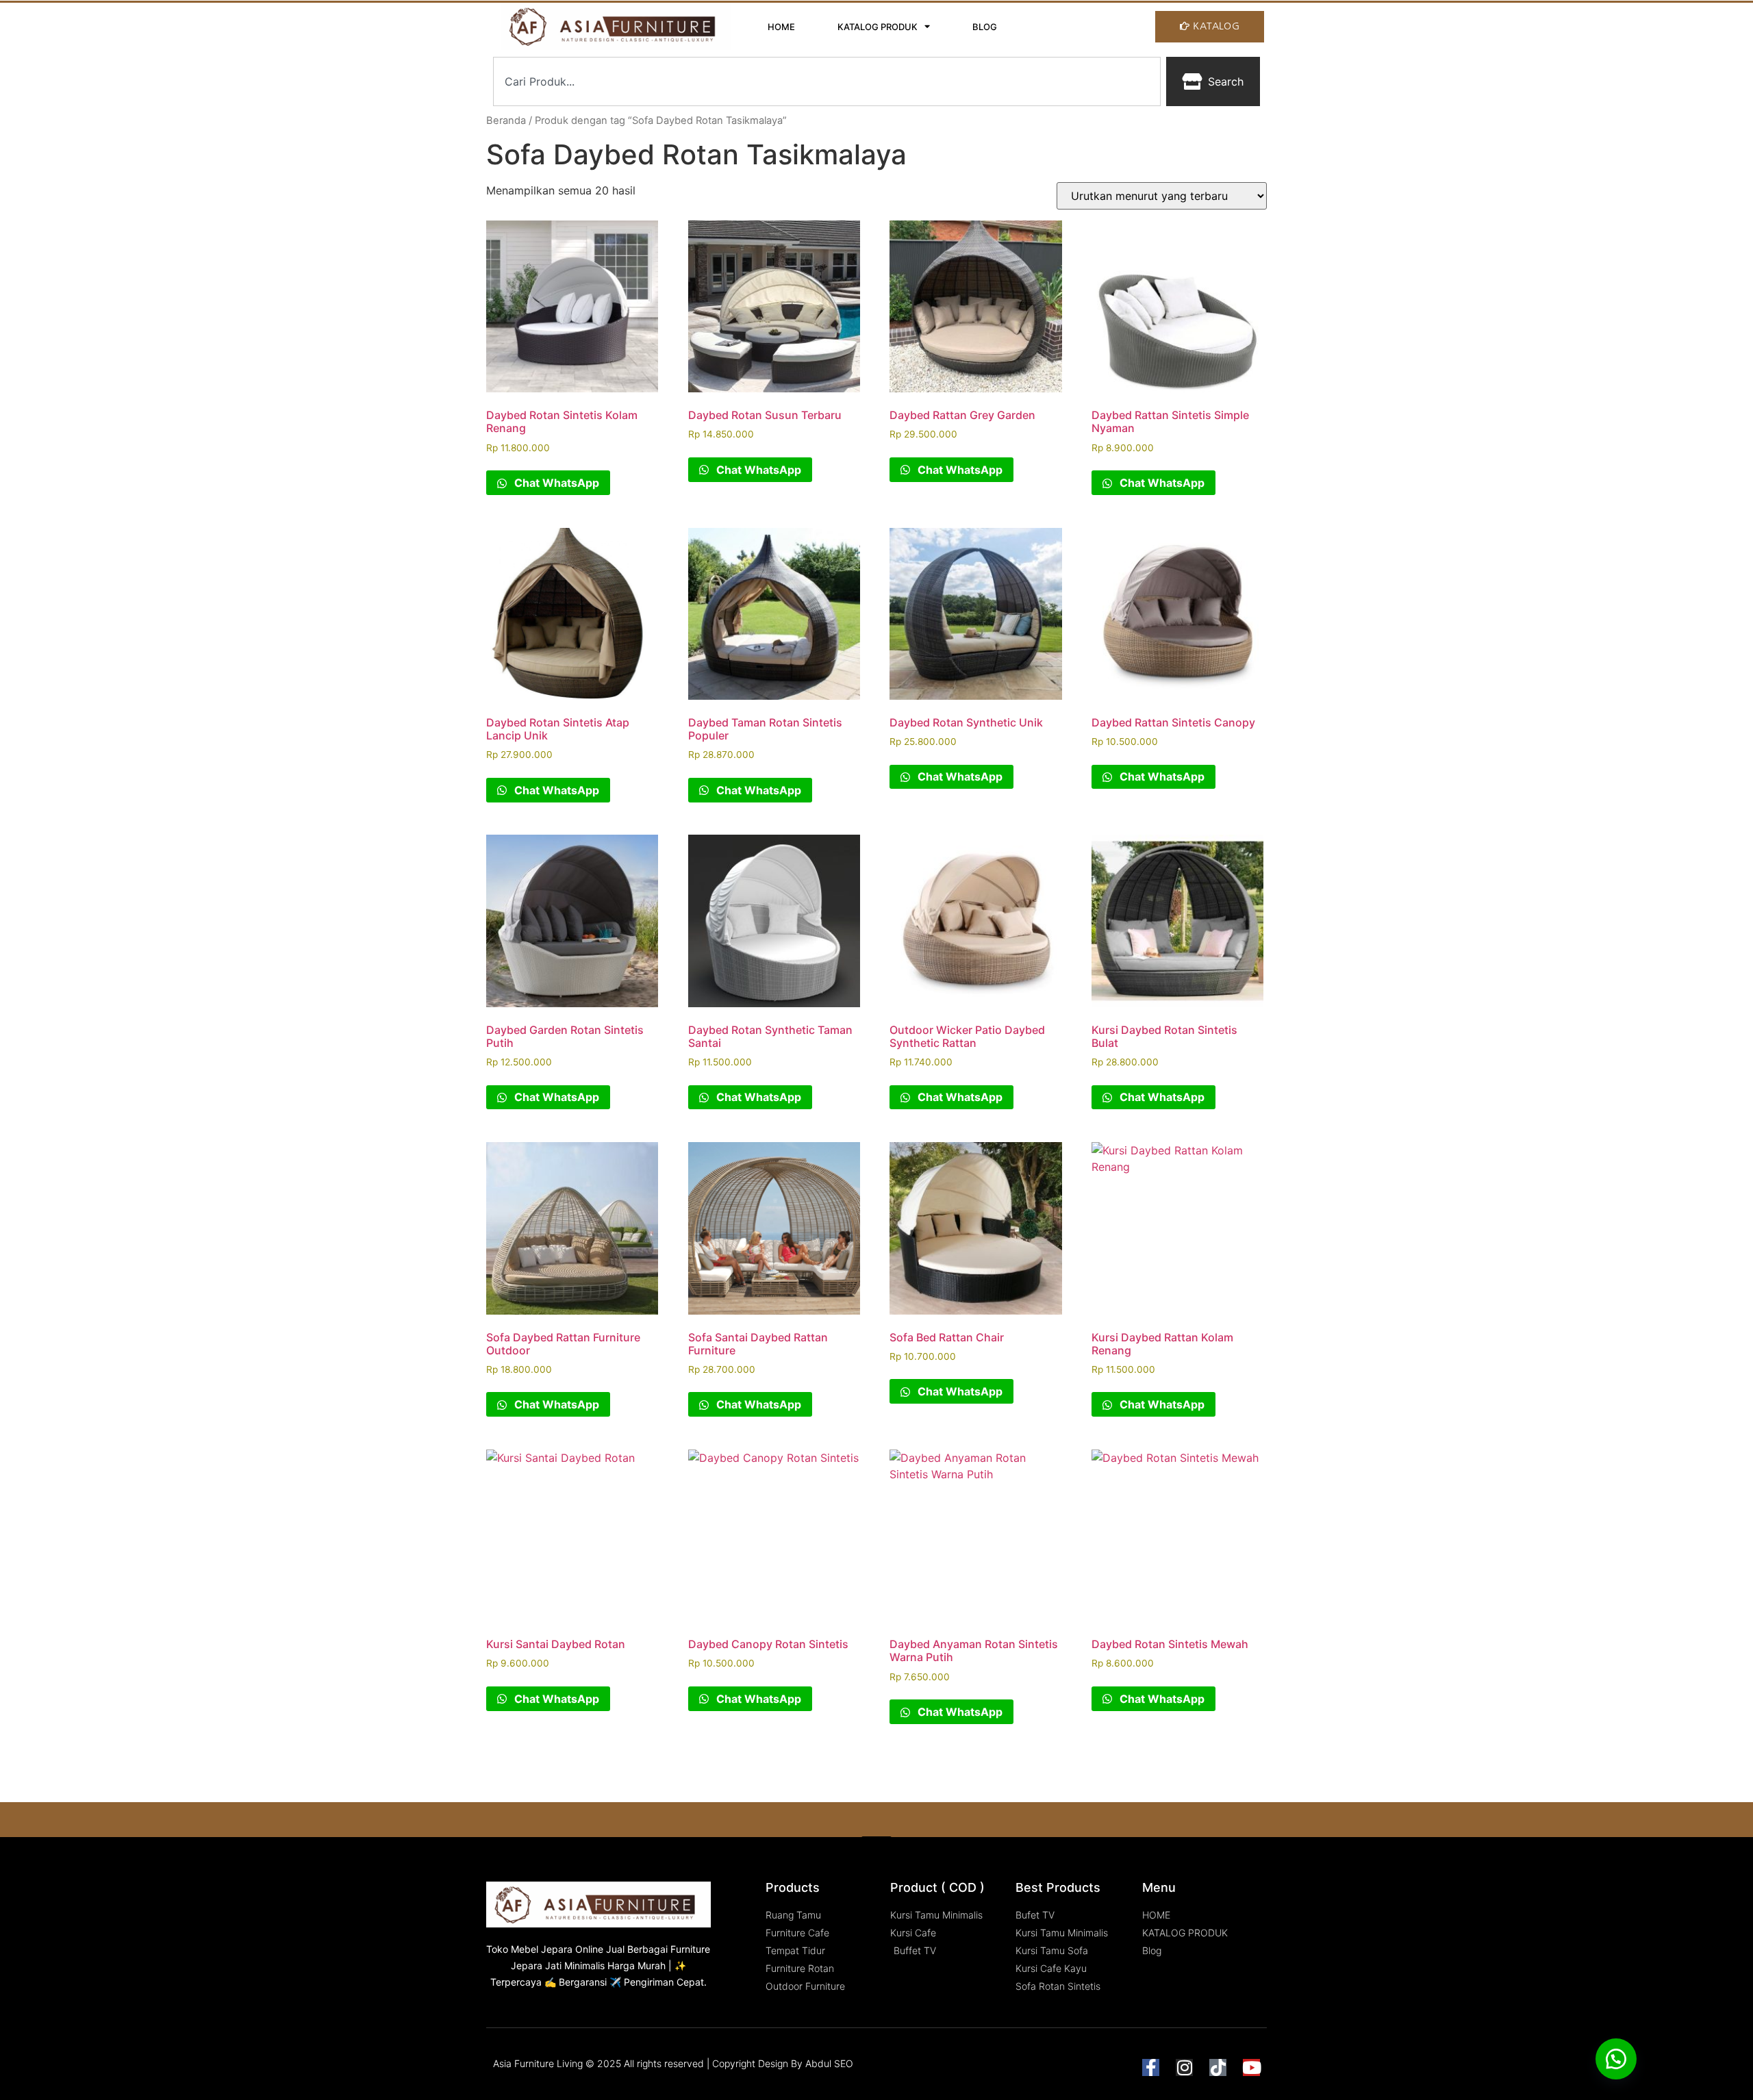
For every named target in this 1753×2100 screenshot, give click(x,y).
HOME (781, 27)
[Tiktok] (1218, 2067)
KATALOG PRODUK (878, 27)
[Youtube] (1251, 2067)
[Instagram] (1184, 2067)
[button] (1616, 2059)
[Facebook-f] (1151, 2067)
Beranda (506, 121)
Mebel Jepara (542, 1949)
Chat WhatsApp (555, 483)
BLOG (985, 27)
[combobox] (827, 81)
